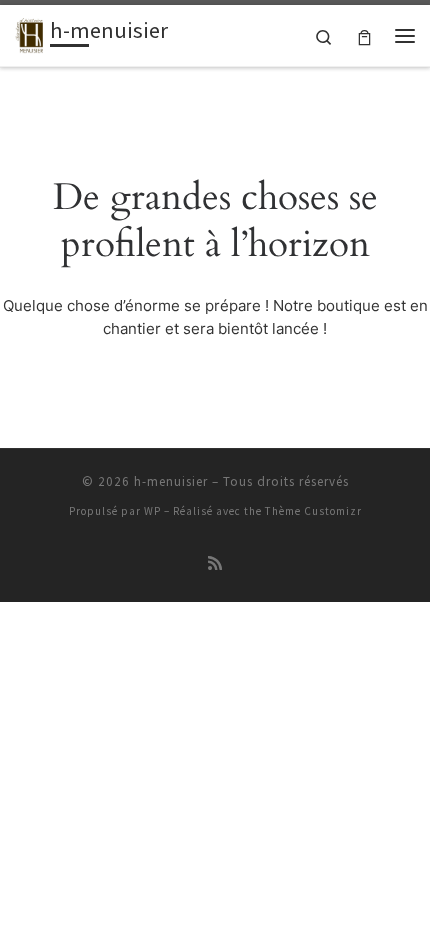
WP (152, 511)
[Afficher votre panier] (364, 35)
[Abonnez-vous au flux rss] (215, 563)
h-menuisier (171, 481)
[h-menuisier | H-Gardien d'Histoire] (29, 33)
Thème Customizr (313, 511)
